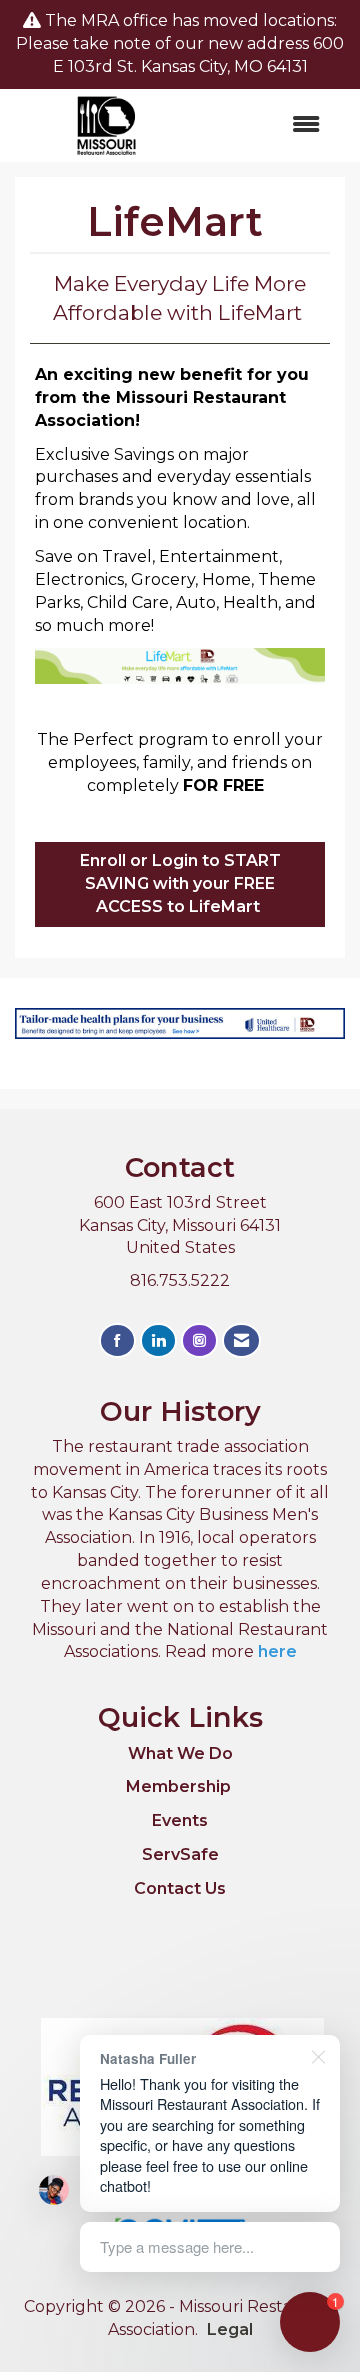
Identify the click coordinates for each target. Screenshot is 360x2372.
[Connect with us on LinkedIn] (158, 1340)
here (277, 1651)
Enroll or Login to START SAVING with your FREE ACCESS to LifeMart (180, 883)
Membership (178, 1786)
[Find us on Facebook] (117, 1340)
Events (180, 1820)
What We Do (180, 1753)
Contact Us (180, 1888)
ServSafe (180, 1854)
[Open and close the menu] (269, 125)
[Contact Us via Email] (241, 1340)
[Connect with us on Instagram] (199, 1340)
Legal (230, 2329)
